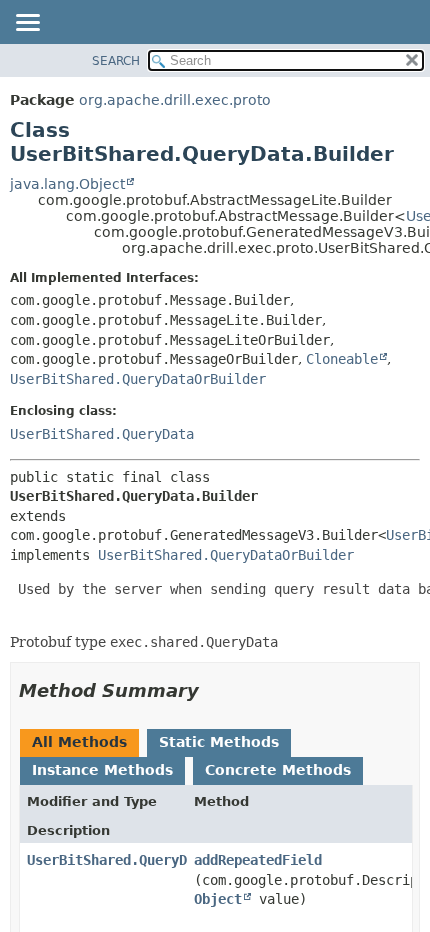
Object (218, 899)
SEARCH (116, 61)
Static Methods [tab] (219, 742)
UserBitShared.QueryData (102, 434)
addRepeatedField (258, 860)
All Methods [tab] (79, 742)
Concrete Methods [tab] (278, 770)
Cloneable (342, 359)
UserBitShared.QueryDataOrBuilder (138, 379)
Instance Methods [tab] (102, 770)
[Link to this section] (213, 690)
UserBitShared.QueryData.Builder (151, 860)
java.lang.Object (67, 184)
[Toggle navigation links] (27, 24)
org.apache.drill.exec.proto (175, 100)
